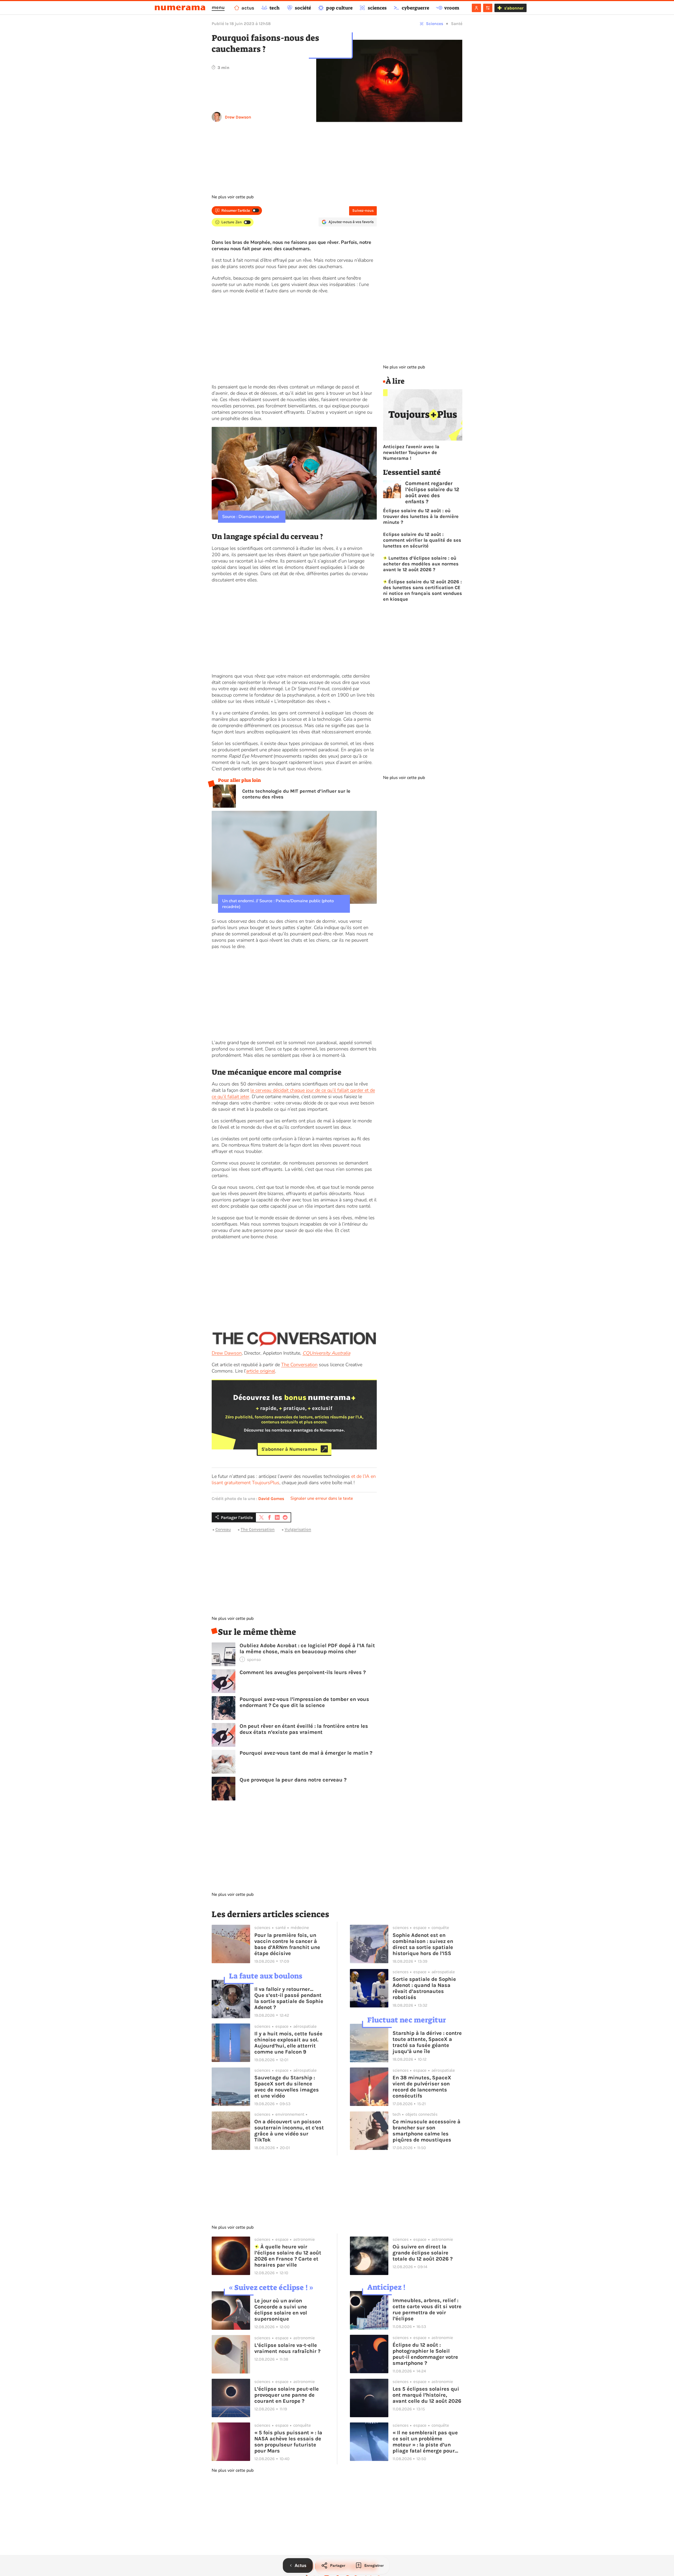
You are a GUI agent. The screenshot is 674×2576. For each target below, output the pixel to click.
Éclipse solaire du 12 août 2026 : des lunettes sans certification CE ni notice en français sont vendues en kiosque (423, 590)
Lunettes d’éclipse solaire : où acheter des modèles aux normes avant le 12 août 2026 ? (421, 564)
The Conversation (299, 1365)
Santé (457, 24)
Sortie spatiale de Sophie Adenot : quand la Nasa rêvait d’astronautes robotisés (424, 1988)
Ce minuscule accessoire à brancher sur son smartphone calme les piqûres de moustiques (427, 2131)
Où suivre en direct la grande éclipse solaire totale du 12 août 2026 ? (423, 2253)
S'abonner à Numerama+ (289, 1449)
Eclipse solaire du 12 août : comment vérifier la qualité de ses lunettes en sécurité (422, 540)
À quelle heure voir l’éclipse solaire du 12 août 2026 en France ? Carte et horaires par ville (288, 2256)
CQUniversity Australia (326, 1353)
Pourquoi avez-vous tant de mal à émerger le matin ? (306, 1753)
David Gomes (271, 1499)
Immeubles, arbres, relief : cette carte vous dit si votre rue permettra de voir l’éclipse (427, 2309)
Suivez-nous (363, 211)
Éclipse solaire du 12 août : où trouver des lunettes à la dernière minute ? (421, 516)
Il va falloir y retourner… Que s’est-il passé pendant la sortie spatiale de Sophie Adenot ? (289, 1998)
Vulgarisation (298, 1529)
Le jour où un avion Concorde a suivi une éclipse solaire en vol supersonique (281, 2310)
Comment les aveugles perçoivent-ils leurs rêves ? (303, 1672)
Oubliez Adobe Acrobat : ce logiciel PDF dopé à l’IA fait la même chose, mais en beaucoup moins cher (307, 1649)
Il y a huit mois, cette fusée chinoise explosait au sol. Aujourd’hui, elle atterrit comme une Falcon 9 (288, 2043)
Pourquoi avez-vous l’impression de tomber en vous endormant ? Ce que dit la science (304, 1702)
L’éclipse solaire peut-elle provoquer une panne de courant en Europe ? (287, 2395)
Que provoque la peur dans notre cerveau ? (293, 1780)
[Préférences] (488, 8)
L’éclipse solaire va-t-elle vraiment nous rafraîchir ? (287, 2348)
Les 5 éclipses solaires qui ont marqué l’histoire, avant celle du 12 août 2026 (427, 2395)
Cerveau (223, 1529)
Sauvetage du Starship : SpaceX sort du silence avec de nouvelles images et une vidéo (287, 2087)
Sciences (435, 24)
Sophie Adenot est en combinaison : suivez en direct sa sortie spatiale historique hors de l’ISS (423, 1944)
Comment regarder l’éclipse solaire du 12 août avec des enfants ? (432, 492)
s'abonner (514, 8)
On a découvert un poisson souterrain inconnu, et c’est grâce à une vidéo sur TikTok (289, 2131)
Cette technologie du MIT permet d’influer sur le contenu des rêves (296, 794)
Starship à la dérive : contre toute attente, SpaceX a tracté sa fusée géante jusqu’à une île (427, 2042)
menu (218, 7)
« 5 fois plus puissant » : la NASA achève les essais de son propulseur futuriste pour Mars (288, 2442)
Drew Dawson (238, 117)
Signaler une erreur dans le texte (322, 1498)
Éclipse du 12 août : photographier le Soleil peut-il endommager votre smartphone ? (425, 2354)
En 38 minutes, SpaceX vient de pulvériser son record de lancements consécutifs (422, 2087)
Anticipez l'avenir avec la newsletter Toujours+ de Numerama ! (411, 452)
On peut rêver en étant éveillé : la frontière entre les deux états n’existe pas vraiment (304, 1729)
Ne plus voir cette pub (233, 197)
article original (261, 1371)
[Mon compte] (476, 8)
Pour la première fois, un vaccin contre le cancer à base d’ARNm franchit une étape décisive (287, 1944)
